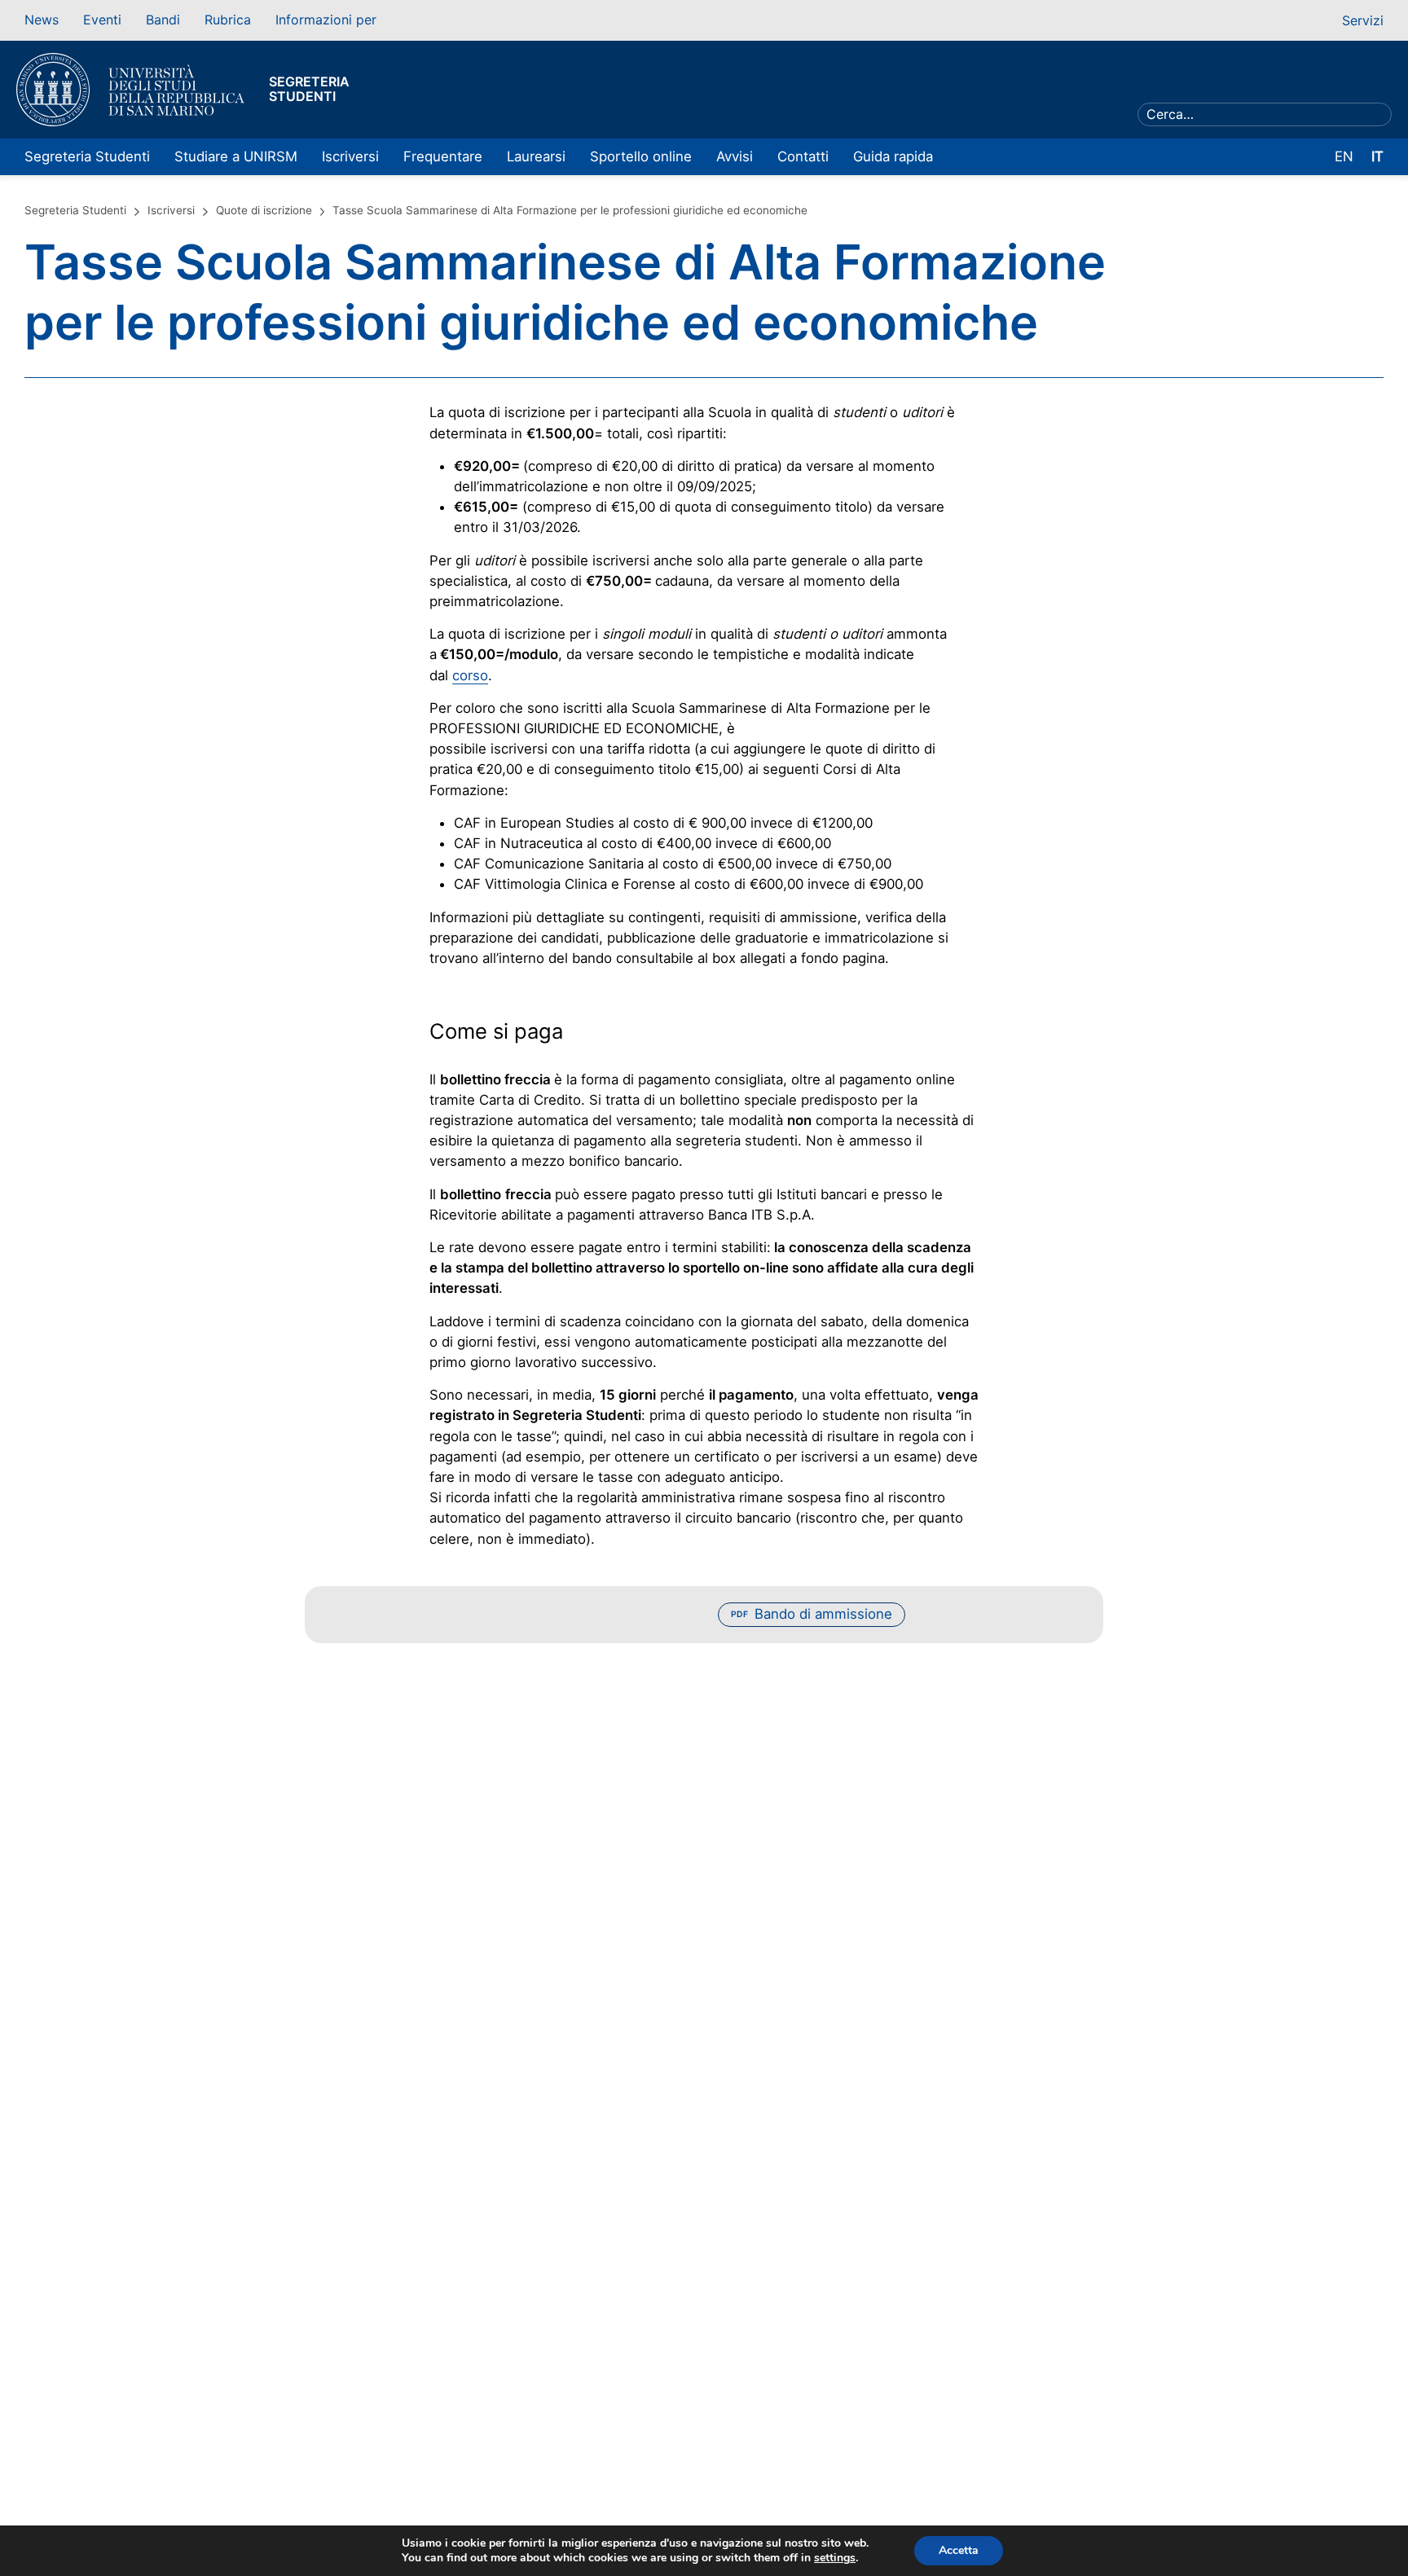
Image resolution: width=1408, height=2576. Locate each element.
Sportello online (641, 156)
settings (835, 2558)
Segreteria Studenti (87, 156)
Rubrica (228, 20)
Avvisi (735, 156)
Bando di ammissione (812, 1614)
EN (1344, 156)
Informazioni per (326, 20)
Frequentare (443, 156)
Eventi (102, 20)
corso (470, 675)
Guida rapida (893, 156)
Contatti (803, 156)
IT (1377, 156)
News (42, 20)
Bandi (163, 20)
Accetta (959, 2550)
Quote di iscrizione (264, 210)
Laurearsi (536, 156)
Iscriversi (350, 156)
